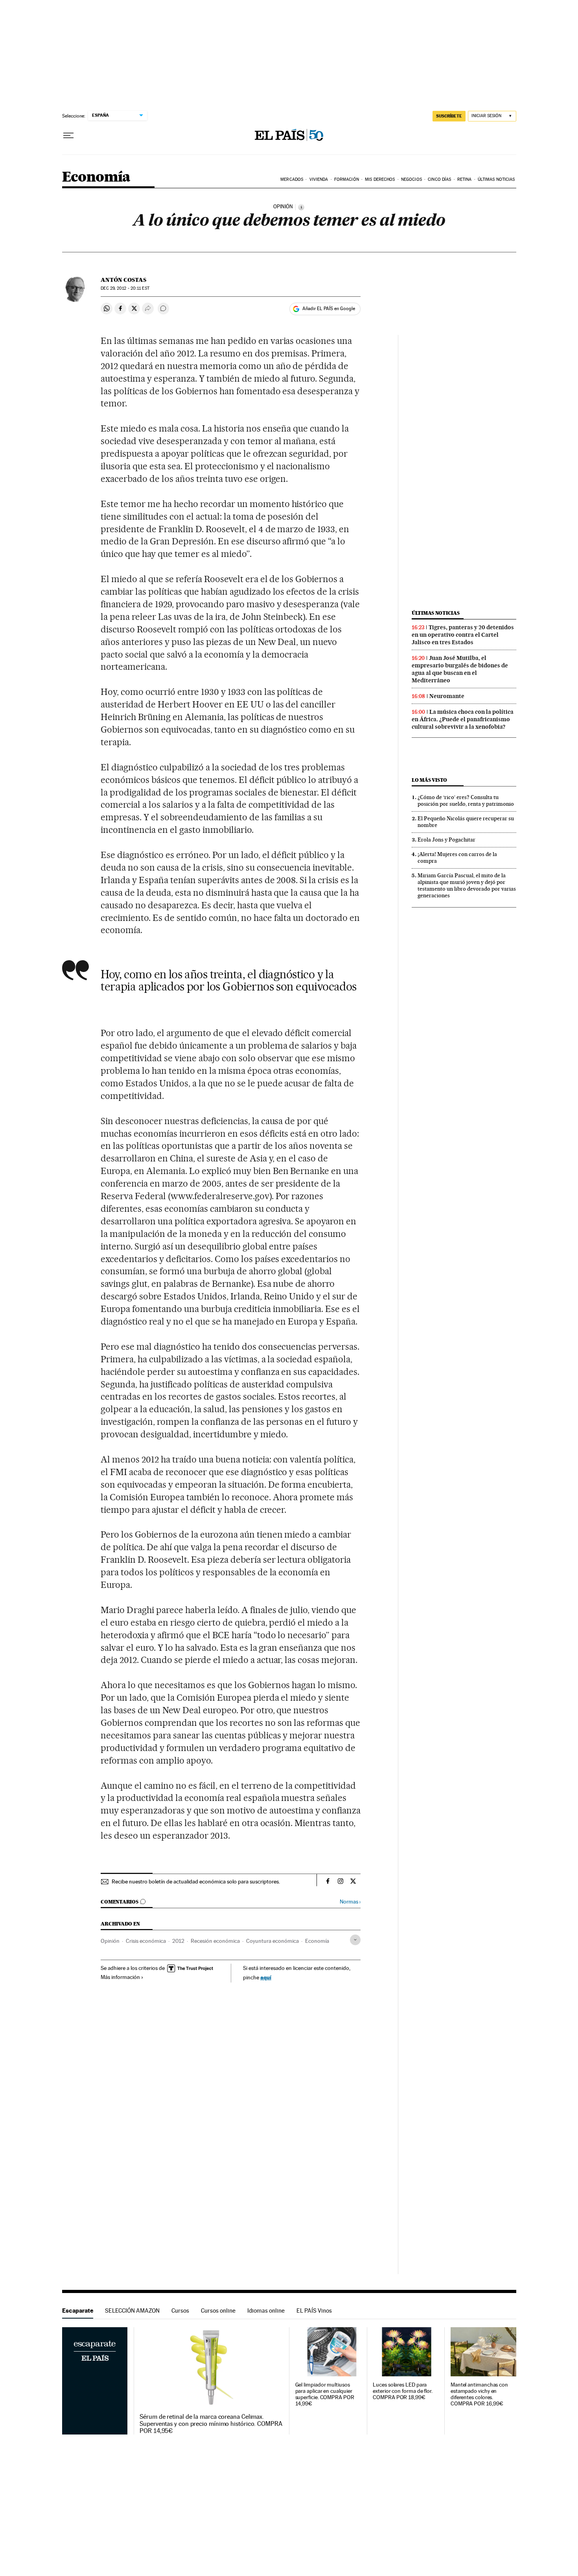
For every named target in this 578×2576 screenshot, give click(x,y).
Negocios (411, 179)
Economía (96, 177)
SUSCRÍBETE (449, 116)
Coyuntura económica (272, 1941)
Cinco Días (439, 179)
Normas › (350, 1902)
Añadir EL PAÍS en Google (329, 309)
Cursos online (218, 2310)
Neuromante (447, 696)
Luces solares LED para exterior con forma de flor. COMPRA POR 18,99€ (403, 2391)
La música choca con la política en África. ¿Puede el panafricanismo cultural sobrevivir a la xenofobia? (463, 719)
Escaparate (78, 2310)
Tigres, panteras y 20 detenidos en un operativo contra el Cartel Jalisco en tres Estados (463, 635)
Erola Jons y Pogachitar (446, 840)
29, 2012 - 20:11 (125, 288)
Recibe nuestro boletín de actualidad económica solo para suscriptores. (196, 1881)
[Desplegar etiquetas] (355, 1940)
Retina (465, 179)
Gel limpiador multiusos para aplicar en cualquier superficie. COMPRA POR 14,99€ (325, 2394)
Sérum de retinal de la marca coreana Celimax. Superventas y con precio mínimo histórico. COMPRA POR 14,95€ (211, 2424)
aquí (266, 1977)
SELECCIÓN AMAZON (132, 2310)
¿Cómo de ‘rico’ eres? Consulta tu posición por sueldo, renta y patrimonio (466, 800)
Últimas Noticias (496, 179)
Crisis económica (146, 1941)
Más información (120, 1977)
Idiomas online (266, 2310)
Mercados (292, 179)
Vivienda (319, 179)
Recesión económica (215, 1941)
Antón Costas (123, 280)
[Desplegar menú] (68, 136)
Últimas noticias (436, 613)
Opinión (110, 1941)
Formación (347, 179)
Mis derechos (380, 179)
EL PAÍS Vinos (314, 2310)
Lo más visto (429, 780)
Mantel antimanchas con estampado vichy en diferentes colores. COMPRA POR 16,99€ (479, 2394)
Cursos (180, 2310)
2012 (178, 1941)
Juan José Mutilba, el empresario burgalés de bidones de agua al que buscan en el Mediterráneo (460, 669)
